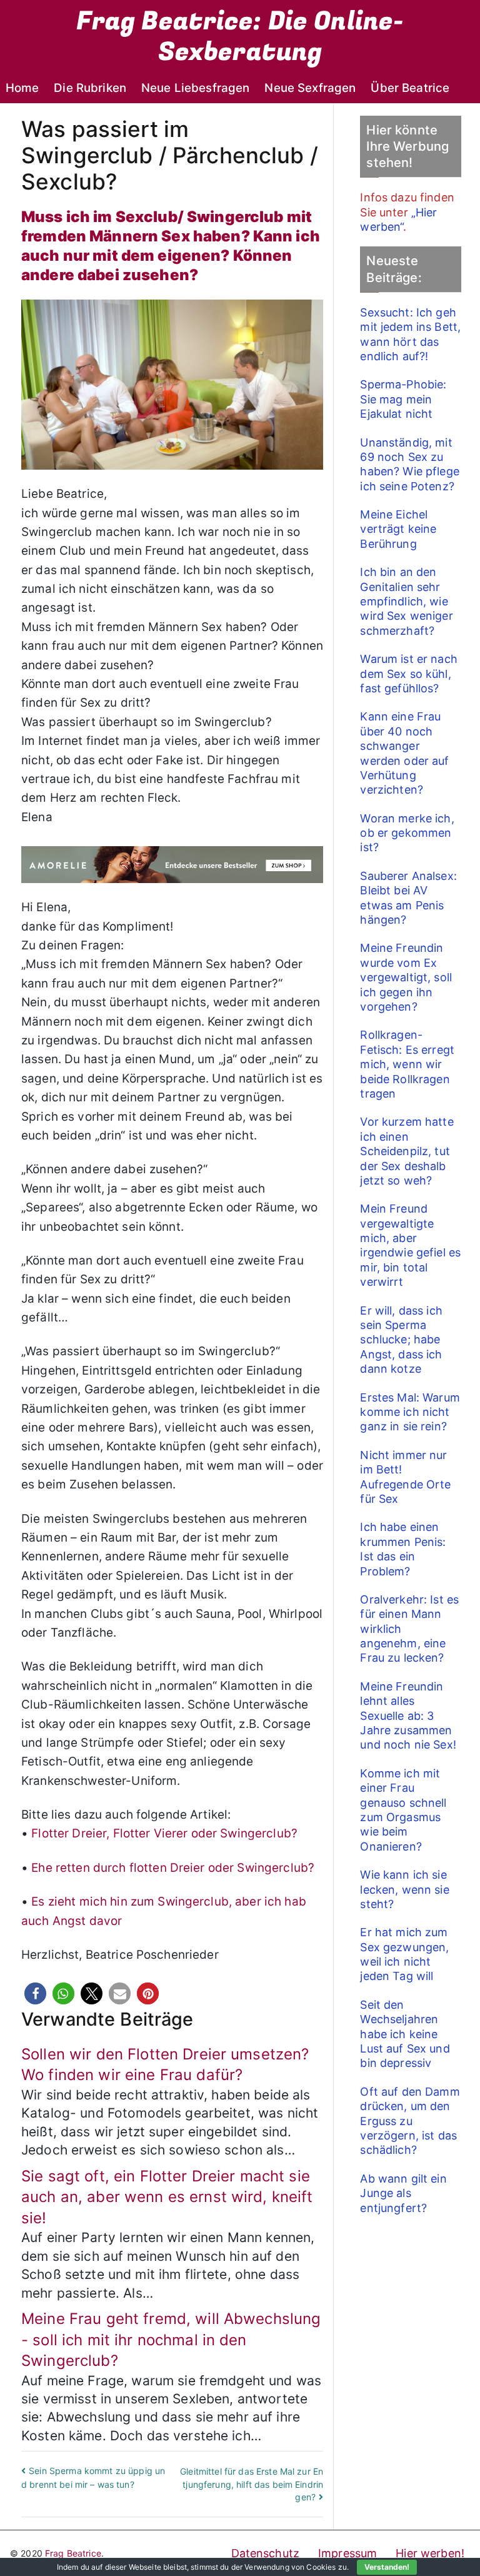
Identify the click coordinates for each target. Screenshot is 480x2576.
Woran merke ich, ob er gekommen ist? (407, 833)
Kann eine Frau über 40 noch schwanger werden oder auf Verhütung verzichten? (404, 753)
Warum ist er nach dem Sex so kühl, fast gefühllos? (408, 674)
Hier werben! (430, 2553)
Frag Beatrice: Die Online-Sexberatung (240, 37)
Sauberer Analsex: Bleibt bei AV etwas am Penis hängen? (408, 898)
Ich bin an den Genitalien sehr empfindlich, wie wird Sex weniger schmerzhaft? (406, 601)
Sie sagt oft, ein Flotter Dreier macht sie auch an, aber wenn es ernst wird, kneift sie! (167, 2197)
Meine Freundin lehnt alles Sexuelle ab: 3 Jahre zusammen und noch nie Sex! (408, 1716)
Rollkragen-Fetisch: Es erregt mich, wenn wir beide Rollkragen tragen (407, 1064)
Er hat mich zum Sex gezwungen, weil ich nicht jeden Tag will (404, 1954)
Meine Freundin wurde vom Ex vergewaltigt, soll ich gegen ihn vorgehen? (406, 977)
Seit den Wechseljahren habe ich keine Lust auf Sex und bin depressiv (405, 2034)
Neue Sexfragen (310, 88)
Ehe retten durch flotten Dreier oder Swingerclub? (173, 1868)
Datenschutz (266, 2553)
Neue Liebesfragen (195, 88)
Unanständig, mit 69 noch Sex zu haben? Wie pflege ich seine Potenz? (409, 464)
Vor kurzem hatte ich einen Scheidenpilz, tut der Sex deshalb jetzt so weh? (407, 1151)
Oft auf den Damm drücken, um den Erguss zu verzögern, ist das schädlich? (410, 2121)
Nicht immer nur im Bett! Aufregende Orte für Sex (405, 1477)
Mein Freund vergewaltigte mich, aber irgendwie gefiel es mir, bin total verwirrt (410, 1245)
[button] (35, 1993)
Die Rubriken (90, 88)
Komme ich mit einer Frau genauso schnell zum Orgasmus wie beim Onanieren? (403, 1810)
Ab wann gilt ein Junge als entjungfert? (403, 2193)
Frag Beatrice (73, 2553)
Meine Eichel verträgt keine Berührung (398, 529)
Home (22, 88)
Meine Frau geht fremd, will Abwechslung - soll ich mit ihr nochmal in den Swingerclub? (171, 2340)
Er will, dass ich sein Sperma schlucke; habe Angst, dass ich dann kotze (401, 1340)
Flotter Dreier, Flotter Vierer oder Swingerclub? (164, 1833)
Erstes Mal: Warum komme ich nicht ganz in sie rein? (410, 1412)
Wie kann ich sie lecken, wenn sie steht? (404, 1889)
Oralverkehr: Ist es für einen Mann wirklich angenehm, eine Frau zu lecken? (409, 1629)
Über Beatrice (410, 88)
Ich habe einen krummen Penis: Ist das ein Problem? (403, 1549)
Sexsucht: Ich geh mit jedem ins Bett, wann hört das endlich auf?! (410, 334)
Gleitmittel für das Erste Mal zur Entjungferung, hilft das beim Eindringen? (252, 2484)
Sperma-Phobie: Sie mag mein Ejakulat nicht (403, 399)
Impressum (347, 2553)
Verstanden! (387, 2567)
